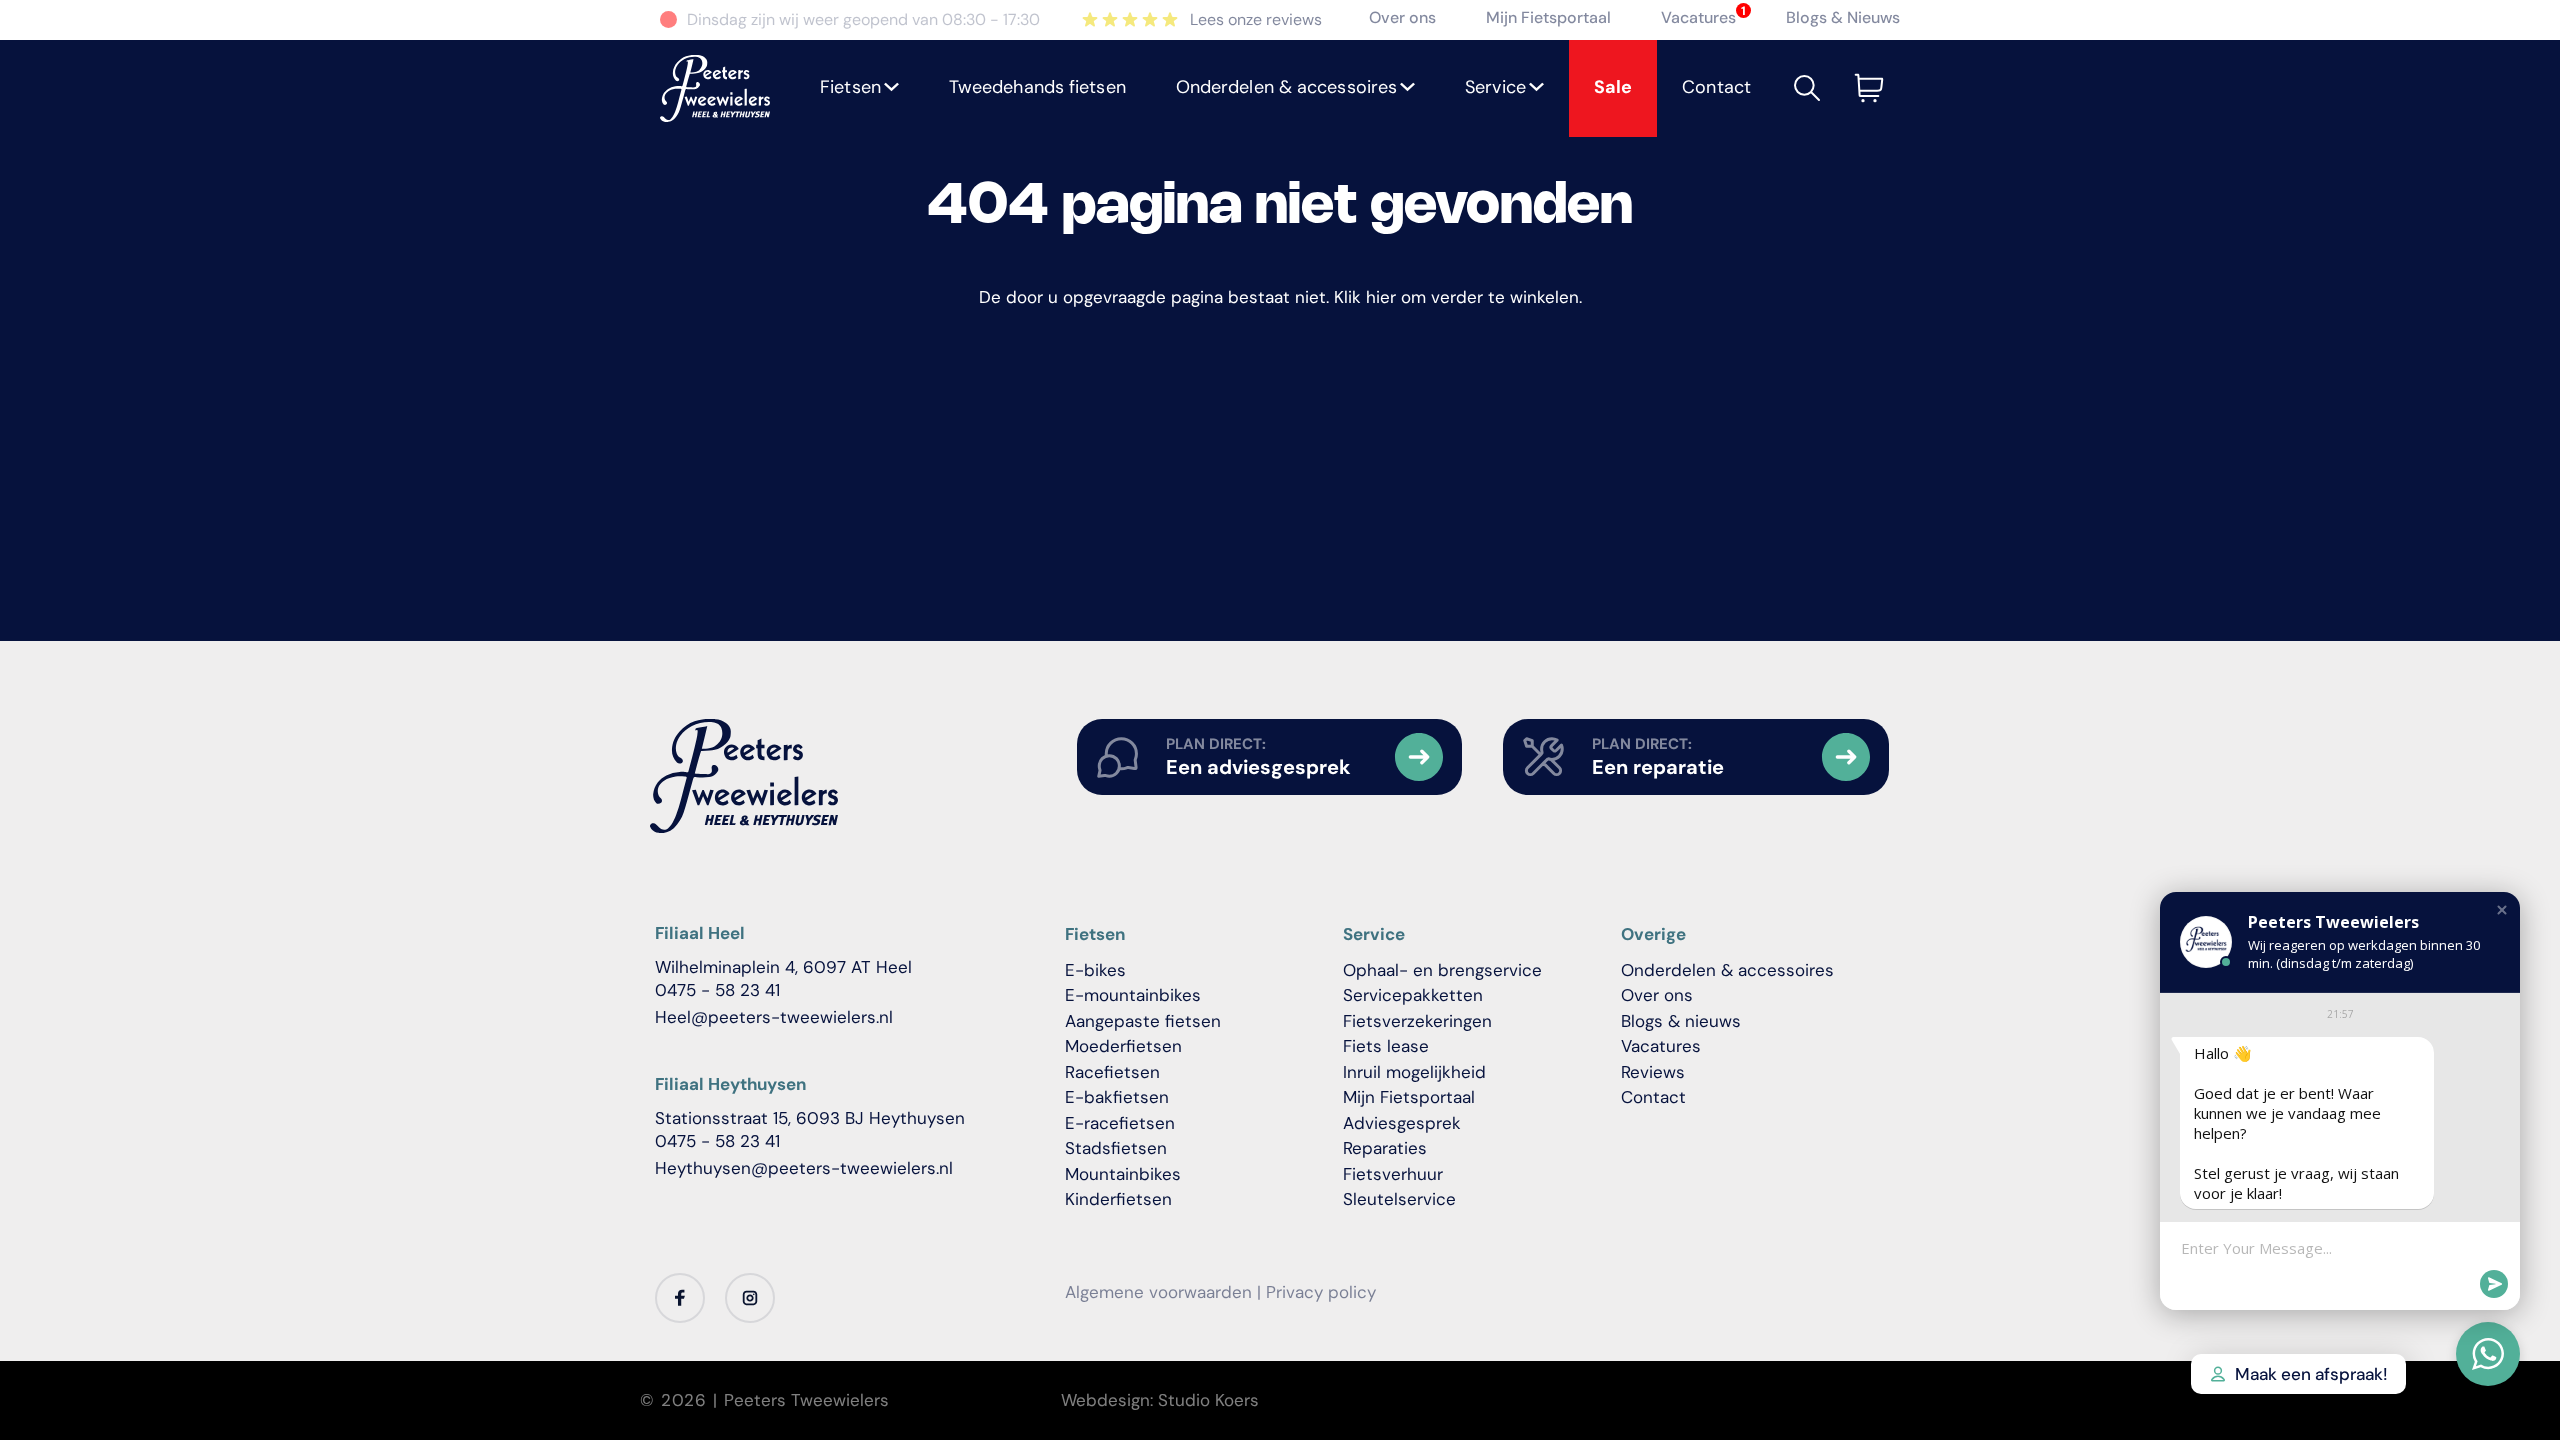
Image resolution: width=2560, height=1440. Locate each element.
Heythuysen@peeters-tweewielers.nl (804, 1168)
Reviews (1653, 1072)
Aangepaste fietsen (1143, 1021)
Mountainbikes (1123, 1174)
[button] (859, 88)
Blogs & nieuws (1681, 1021)
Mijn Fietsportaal (1548, 17)
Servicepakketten (1413, 995)
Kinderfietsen (1118, 1199)
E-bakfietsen (1117, 1097)
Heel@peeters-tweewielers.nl (774, 1017)
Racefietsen (1112, 1072)
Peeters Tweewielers (806, 1400)
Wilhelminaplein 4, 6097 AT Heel (783, 967)
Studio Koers (1208, 1400)
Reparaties (1385, 1148)
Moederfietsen (1123, 1046)
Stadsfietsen (1116, 1148)
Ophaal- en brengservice (1442, 970)
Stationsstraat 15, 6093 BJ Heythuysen (810, 1118)
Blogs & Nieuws (1843, 17)
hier (1381, 297)
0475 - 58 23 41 (717, 990)
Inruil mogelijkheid (1414, 1072)
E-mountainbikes (1133, 995)
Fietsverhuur (1393, 1174)
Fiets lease (1386, 1046)
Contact (1653, 1097)
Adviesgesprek (1402, 1123)
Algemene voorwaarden (1158, 1292)
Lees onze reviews (1256, 19)
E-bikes (1095, 970)
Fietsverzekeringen (1417, 1021)
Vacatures (1698, 17)
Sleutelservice (1399, 1199)
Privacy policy (1321, 1292)
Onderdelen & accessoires (1727, 970)
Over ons (1402, 17)
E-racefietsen (1120, 1123)
